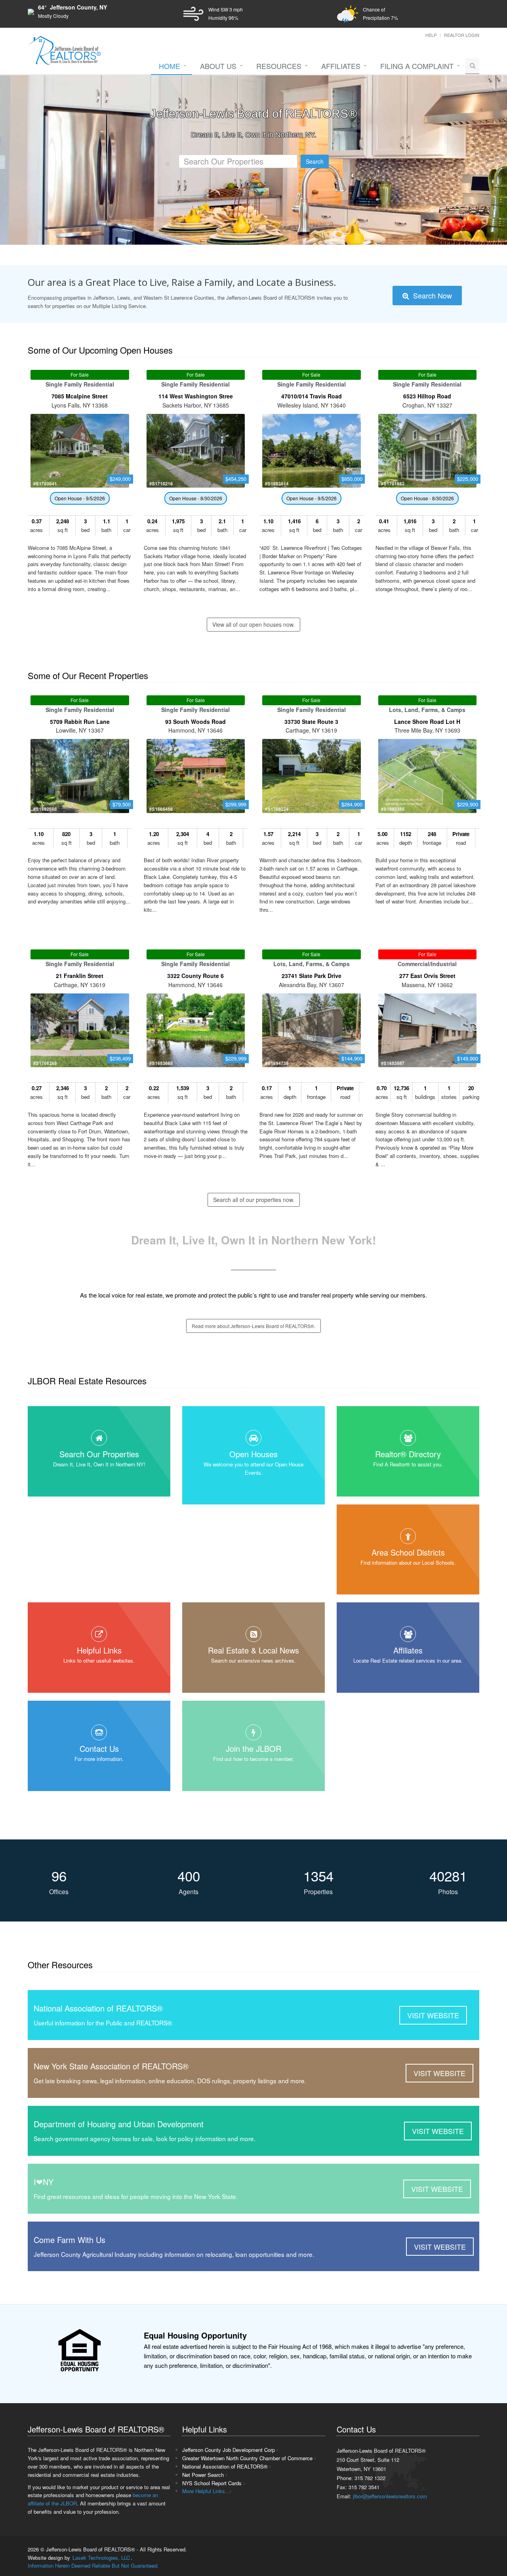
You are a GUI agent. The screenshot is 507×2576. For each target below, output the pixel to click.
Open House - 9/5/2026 (80, 498)
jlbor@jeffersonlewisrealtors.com (390, 2496)
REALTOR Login (462, 35)
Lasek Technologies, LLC (101, 2558)
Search (315, 161)
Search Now (432, 295)
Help (431, 35)
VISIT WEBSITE (433, 2015)
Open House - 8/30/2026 (196, 498)
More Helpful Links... (206, 2491)
